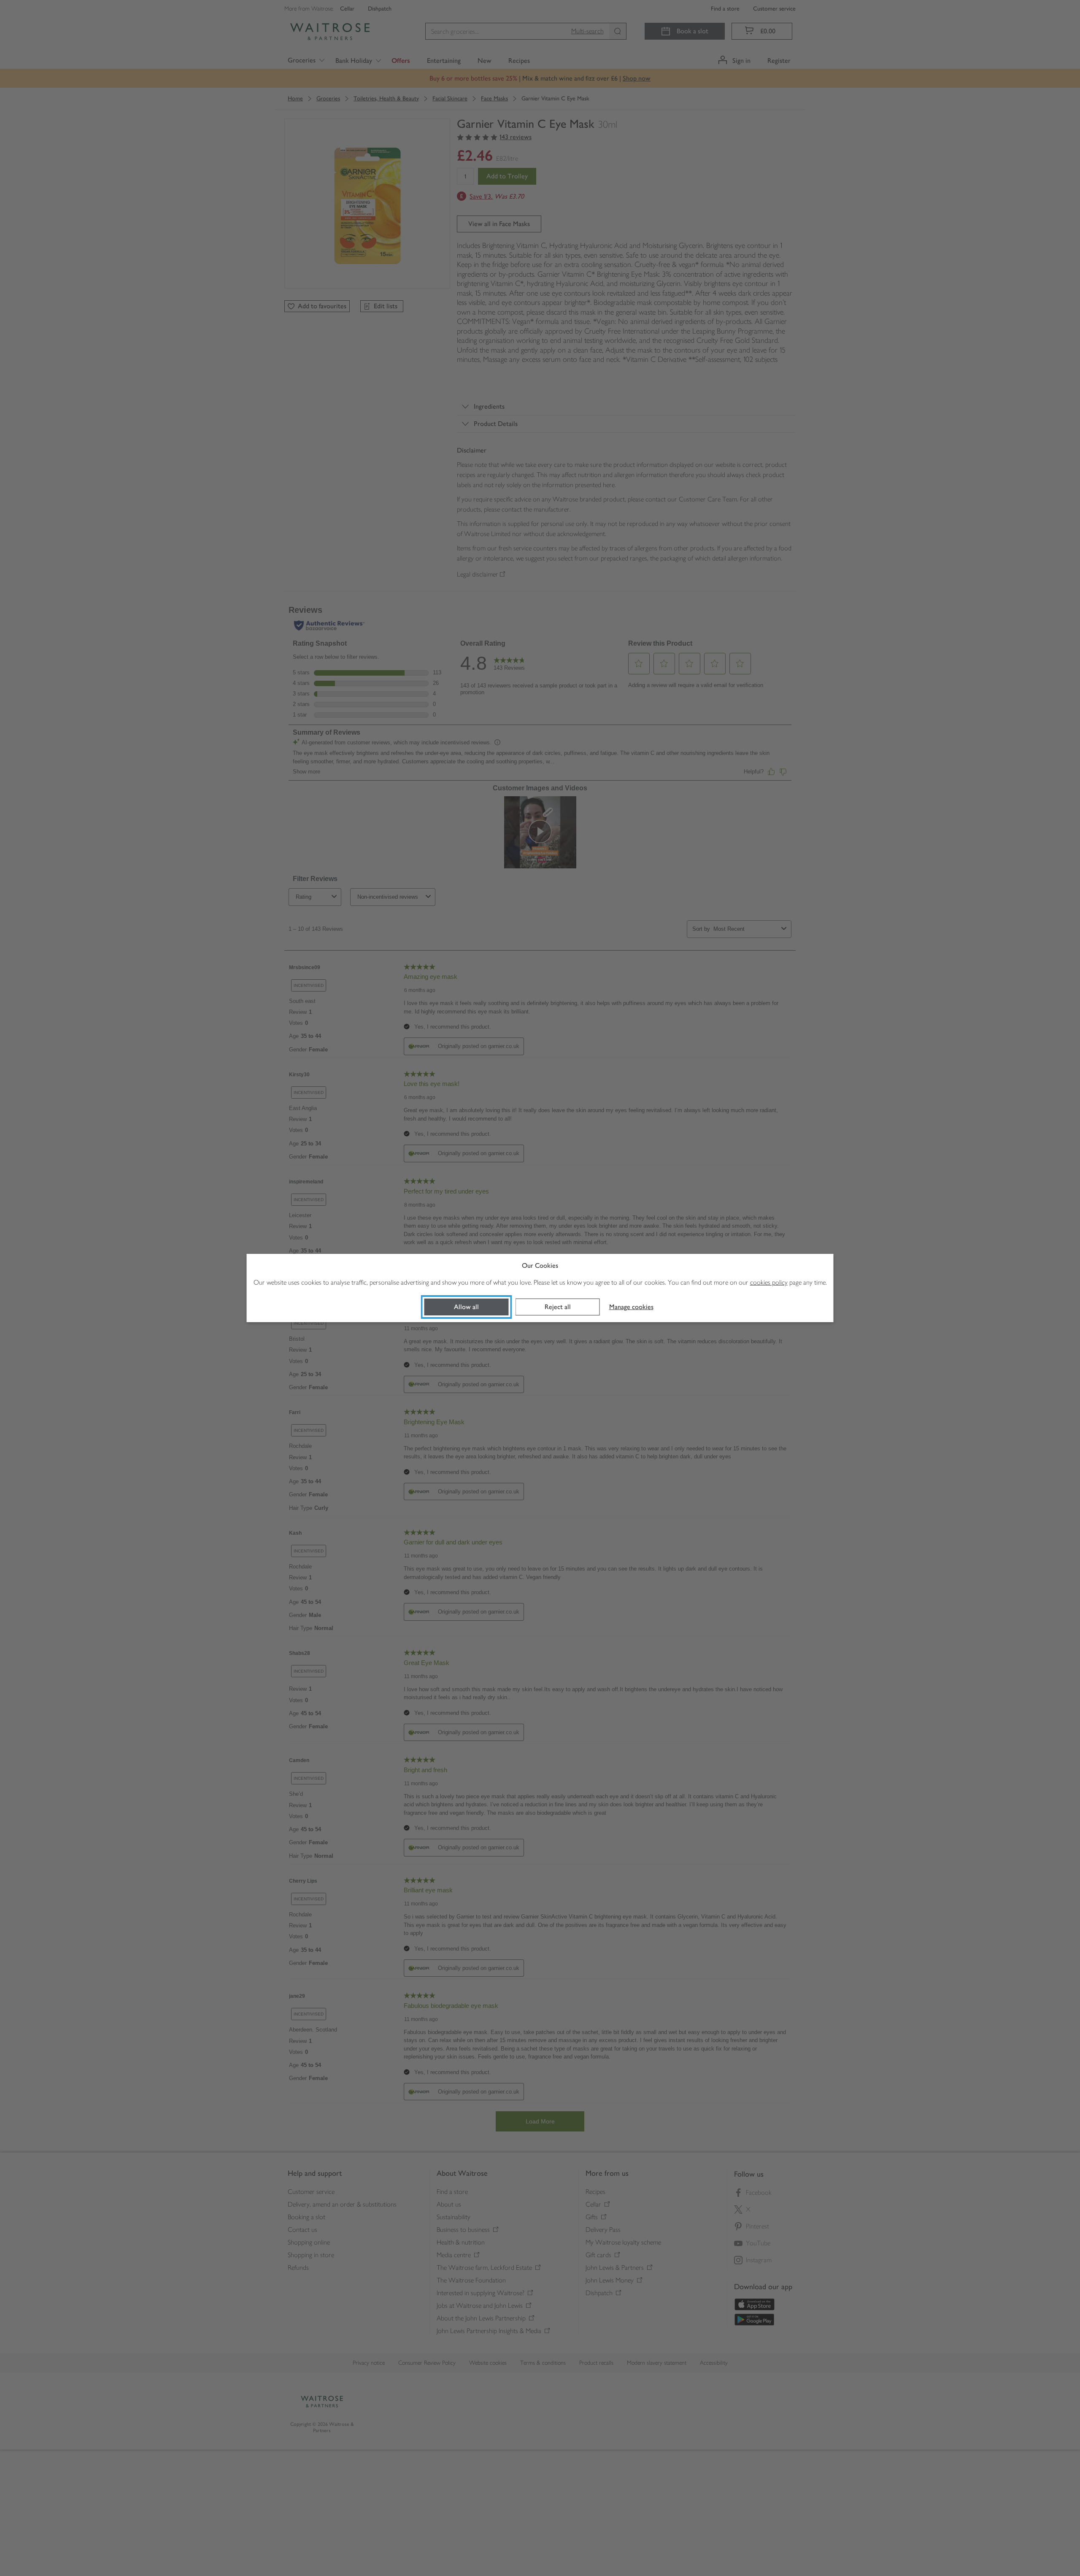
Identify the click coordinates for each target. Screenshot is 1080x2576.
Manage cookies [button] (631, 1307)
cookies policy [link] (769, 1282)
